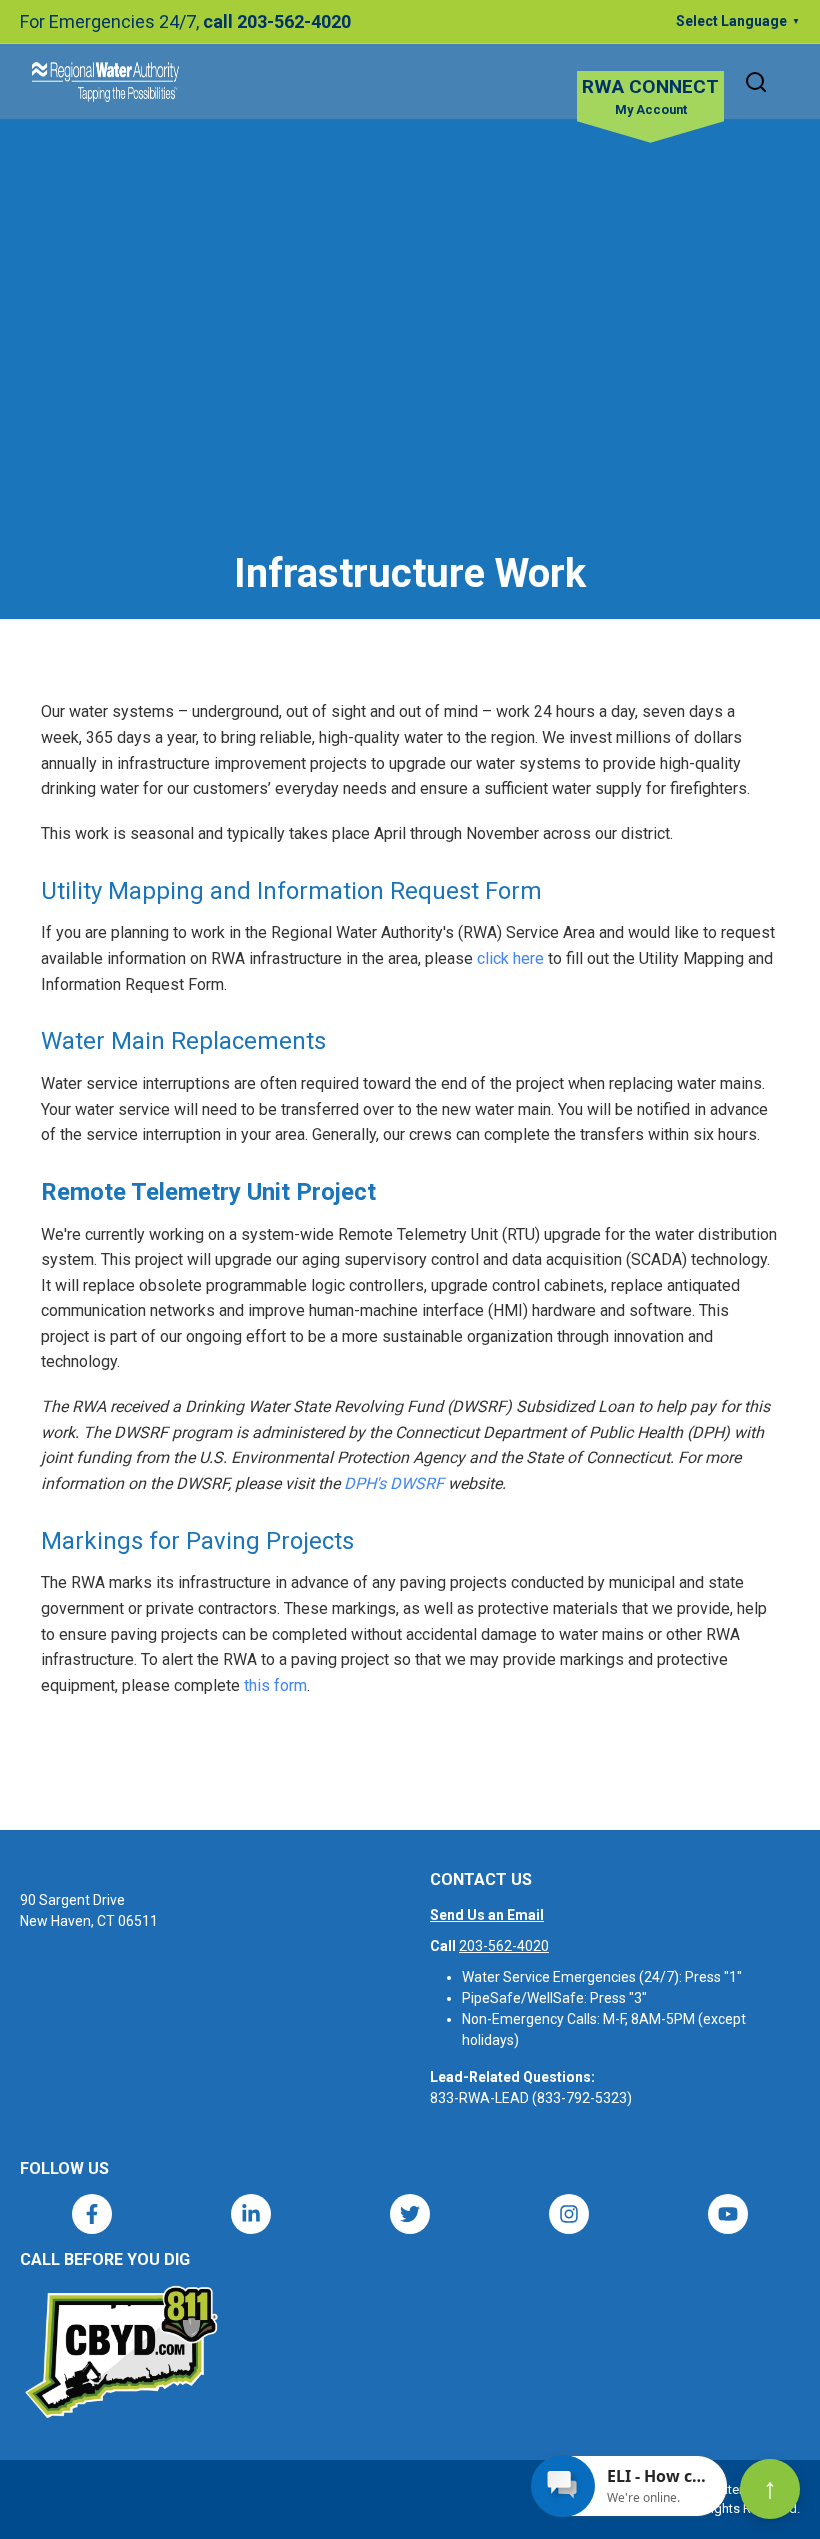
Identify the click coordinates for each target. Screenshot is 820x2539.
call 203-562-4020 (277, 21)
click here (510, 958)
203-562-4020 (504, 1946)
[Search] (756, 82)
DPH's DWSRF (394, 1483)
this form (275, 1685)
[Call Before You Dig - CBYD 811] (120, 2352)
